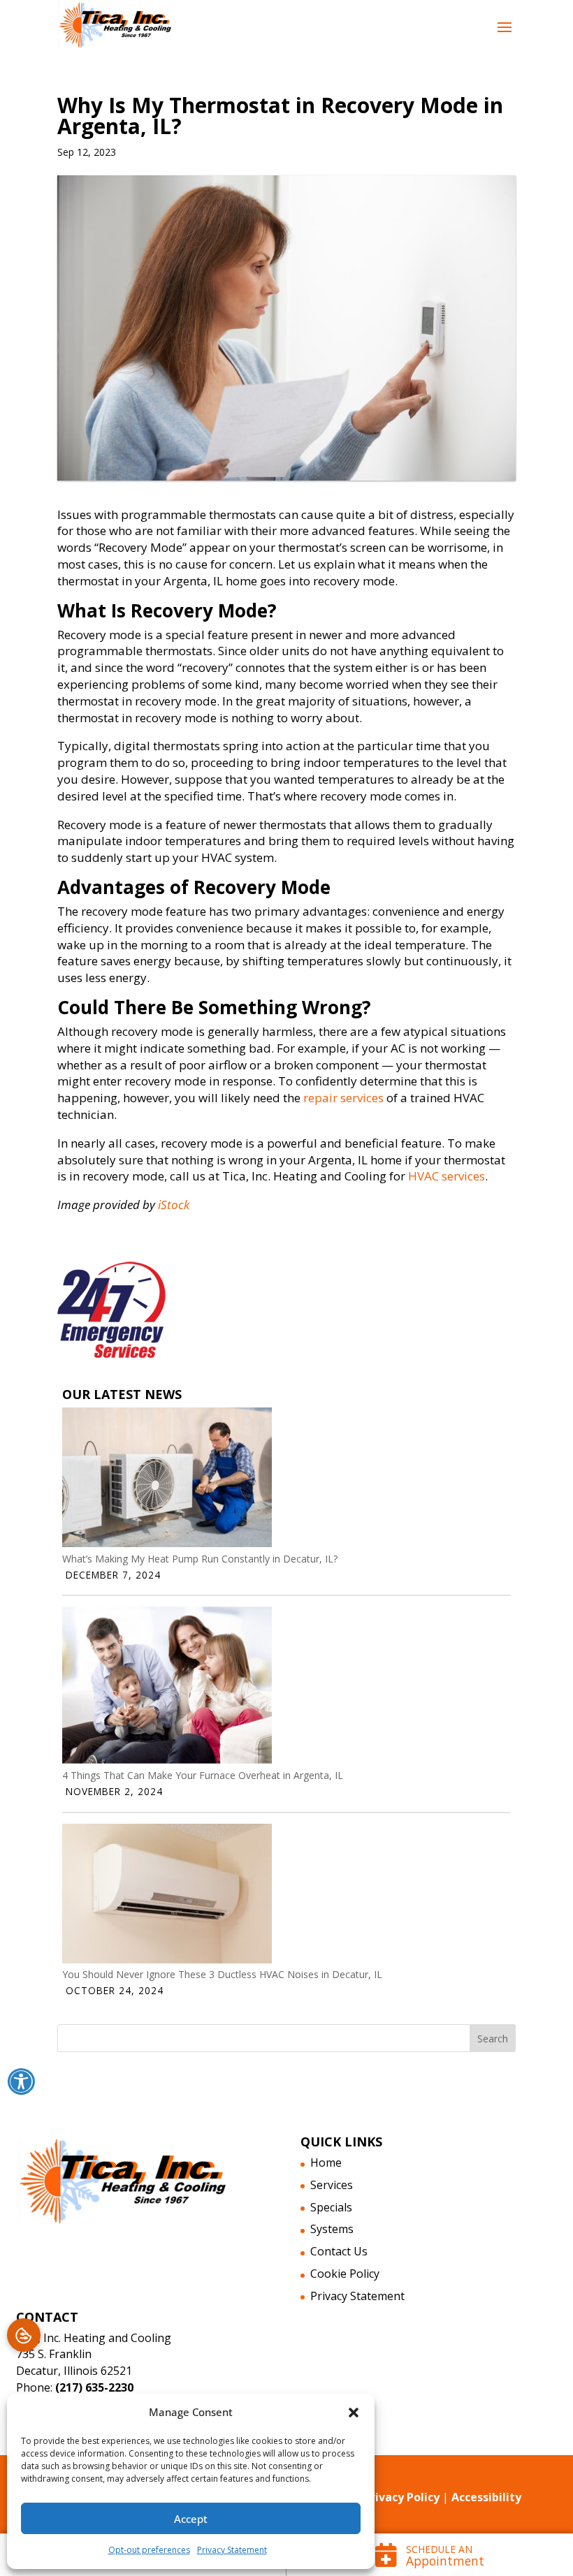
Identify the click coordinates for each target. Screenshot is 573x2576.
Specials (331, 2207)
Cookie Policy (345, 2274)
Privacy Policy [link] (401, 2497)
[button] (354, 2413)
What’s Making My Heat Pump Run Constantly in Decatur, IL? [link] (200, 1559)
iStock (174, 1205)
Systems (332, 2229)
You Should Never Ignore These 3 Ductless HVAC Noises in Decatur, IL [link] (222, 1974)
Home (326, 2162)
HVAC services (447, 1176)
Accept (191, 2519)
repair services (343, 1098)
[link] (430, 2555)
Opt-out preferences (149, 2550)
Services (332, 2185)
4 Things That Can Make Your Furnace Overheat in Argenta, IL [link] (203, 1775)
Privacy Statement (232, 2550)
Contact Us (339, 2251)
